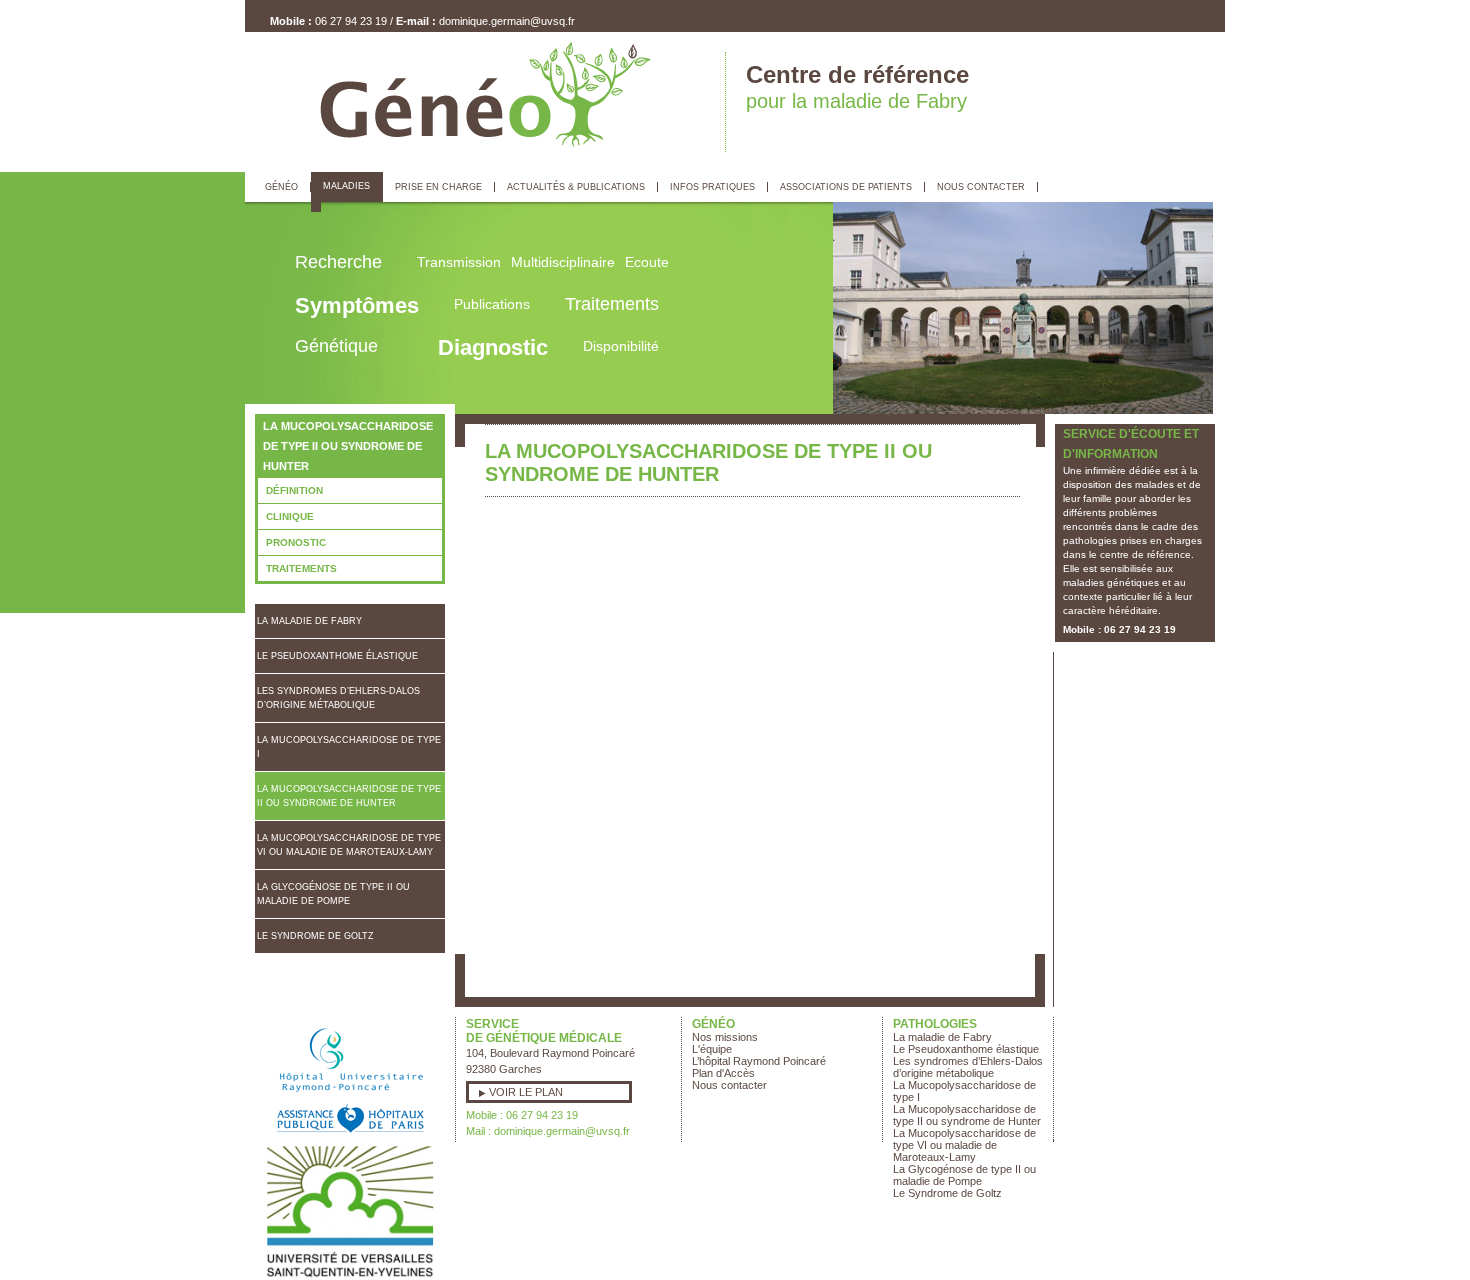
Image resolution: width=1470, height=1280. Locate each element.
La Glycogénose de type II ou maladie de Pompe (333, 894)
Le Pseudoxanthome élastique (337, 656)
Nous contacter (729, 1085)
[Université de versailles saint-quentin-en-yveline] (350, 1274)
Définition (294, 490)
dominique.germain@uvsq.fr (507, 21)
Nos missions (725, 1037)
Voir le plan (526, 1092)
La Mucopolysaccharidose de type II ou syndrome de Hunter (349, 796)
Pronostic (296, 542)
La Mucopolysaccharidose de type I (349, 747)
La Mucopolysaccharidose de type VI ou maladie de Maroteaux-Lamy (349, 845)
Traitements (301, 568)
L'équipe (712, 1049)
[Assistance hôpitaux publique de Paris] (350, 1137)
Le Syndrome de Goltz (315, 936)
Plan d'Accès (723, 1073)
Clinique (290, 516)
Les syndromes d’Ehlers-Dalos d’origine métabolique (338, 698)
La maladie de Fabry (309, 621)
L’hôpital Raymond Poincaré (759, 1061)
